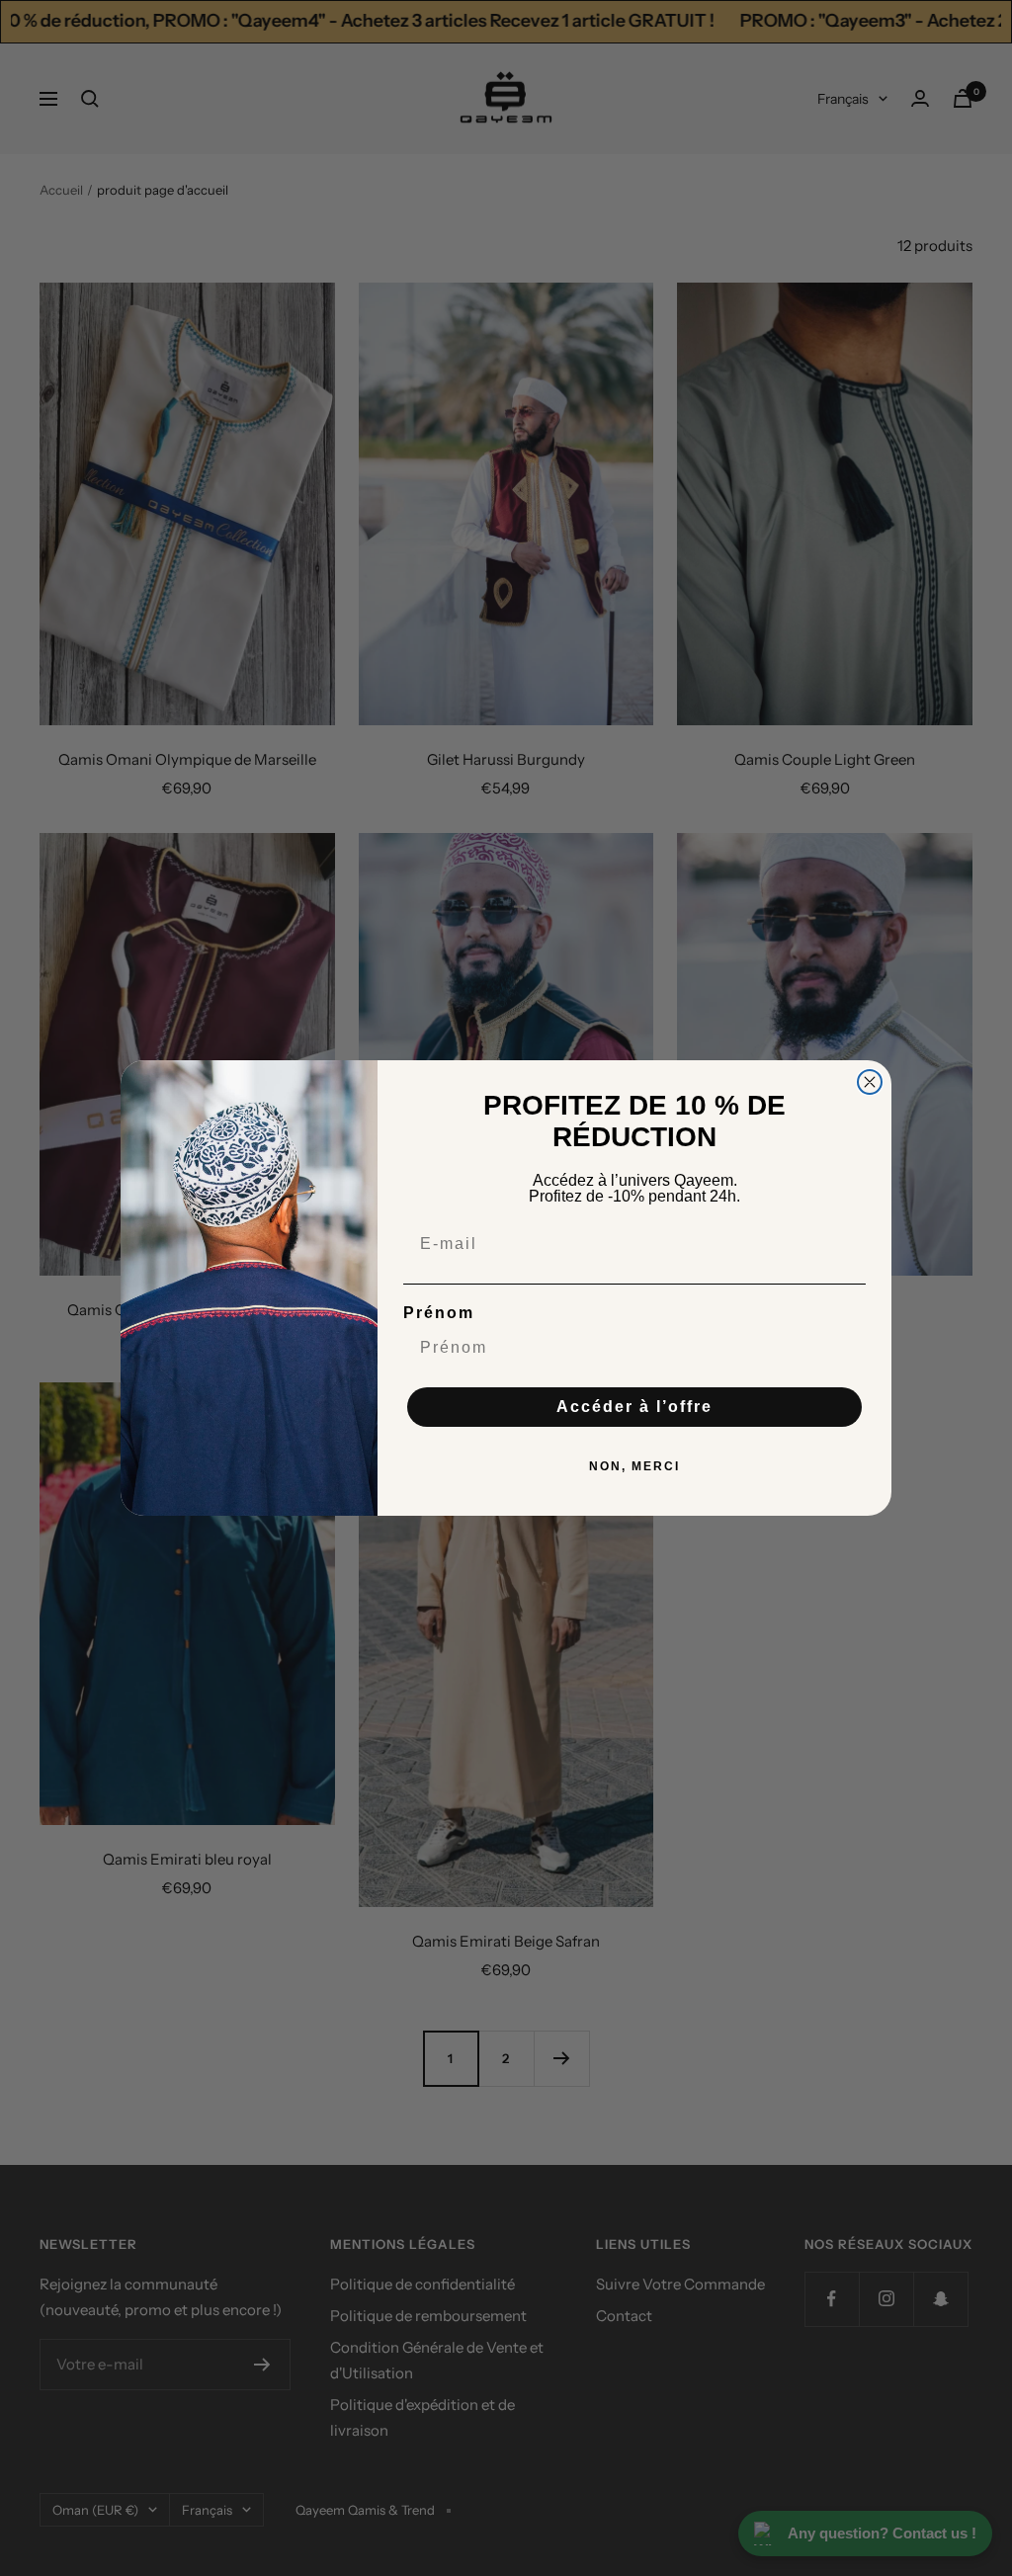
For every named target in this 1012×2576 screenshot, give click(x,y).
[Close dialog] (870, 1082)
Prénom (439, 1313)
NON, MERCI (634, 1466)
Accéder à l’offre (634, 1407)
